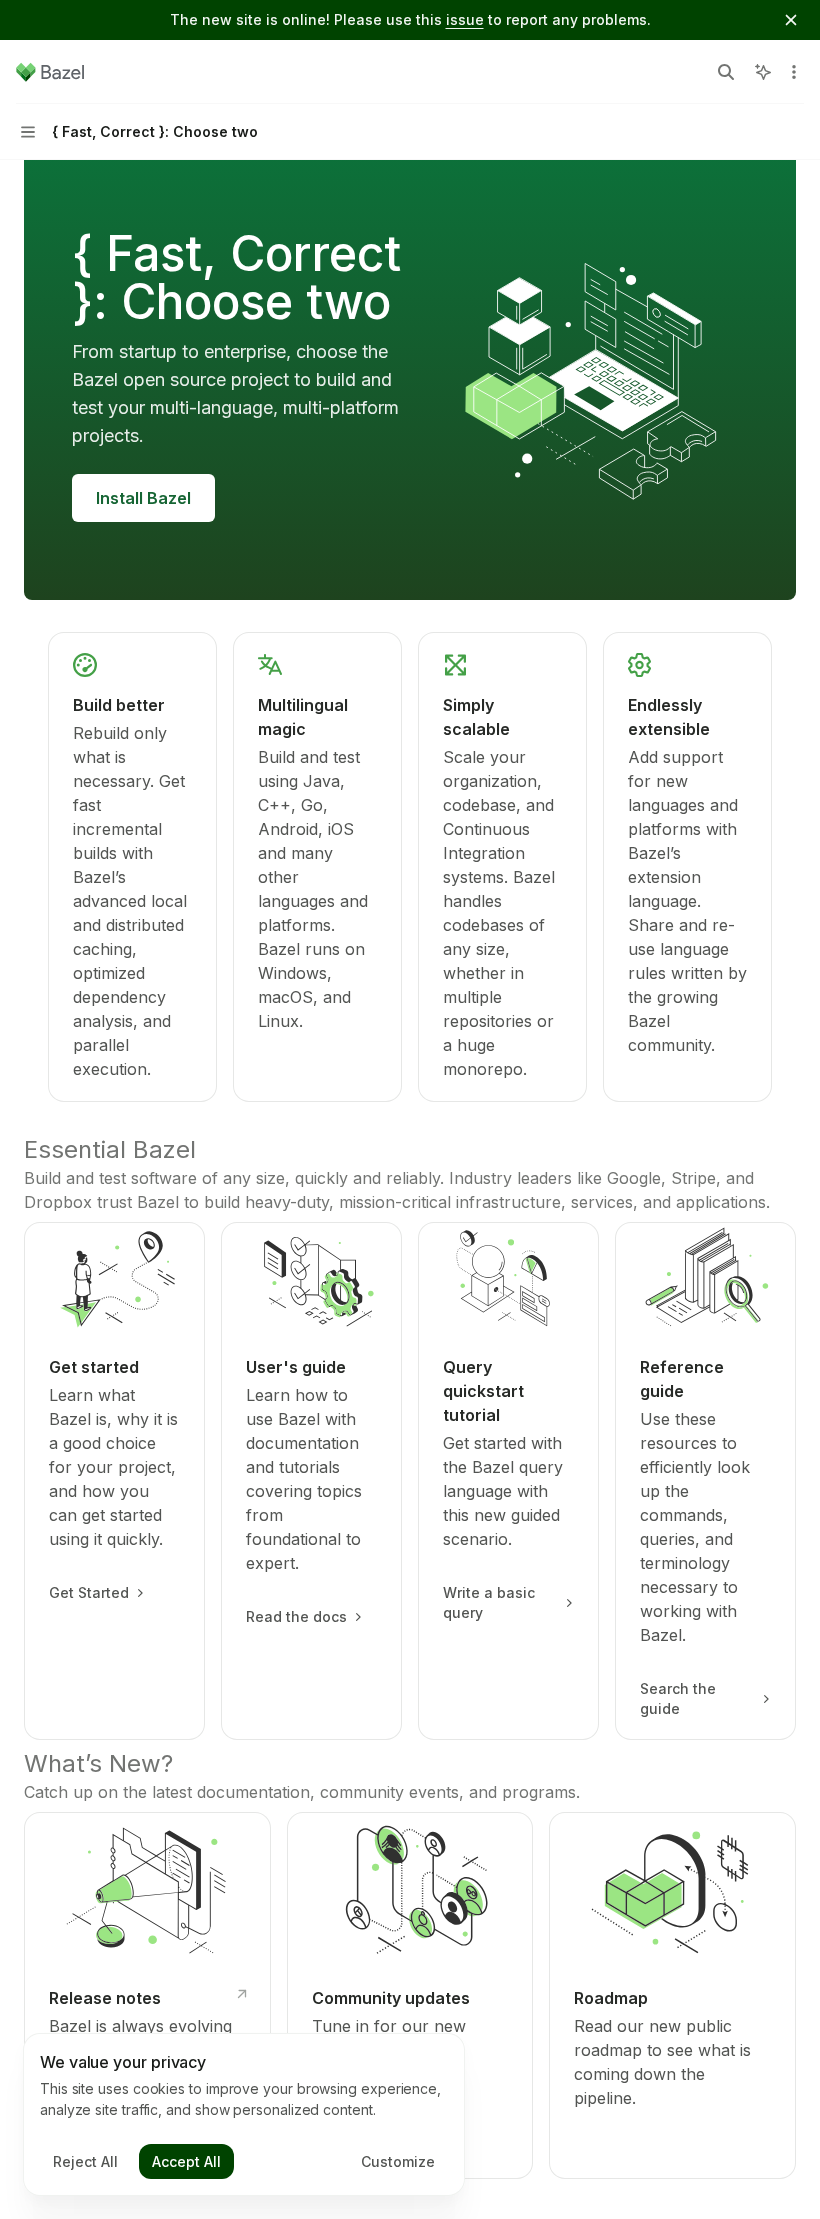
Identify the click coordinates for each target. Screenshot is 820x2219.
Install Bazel (143, 498)
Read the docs (296, 1616)
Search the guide (678, 1698)
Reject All (85, 2161)
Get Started (89, 1592)
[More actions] (794, 72)
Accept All (186, 2161)
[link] (132, 867)
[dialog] (244, 2115)
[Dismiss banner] (791, 20)
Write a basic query (489, 1602)
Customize (398, 2161)
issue (465, 19)
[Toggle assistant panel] (763, 72)
